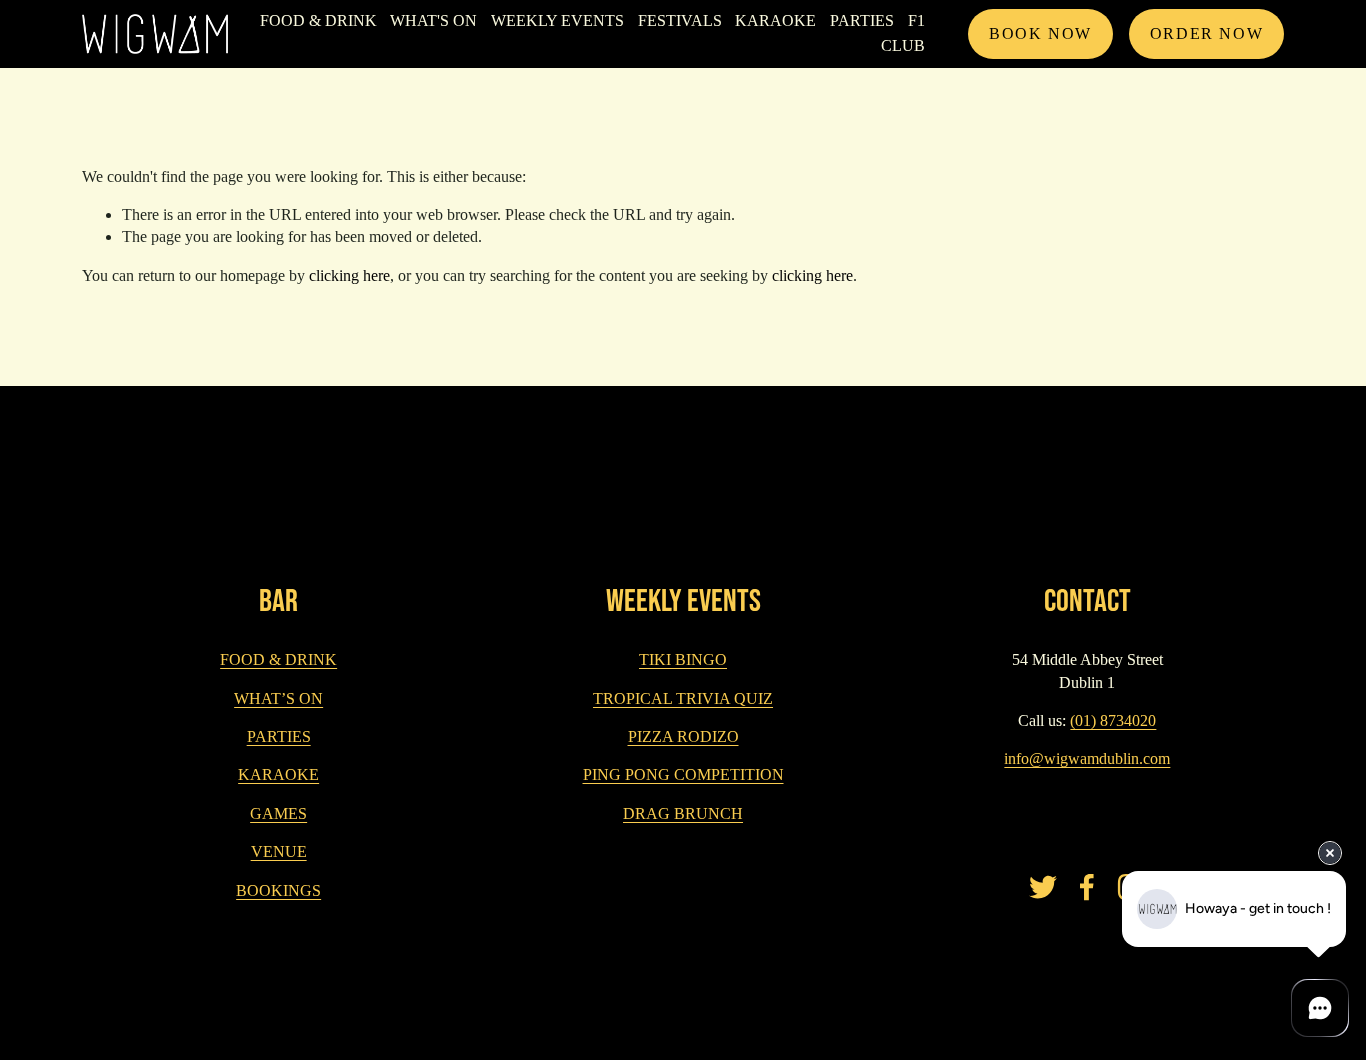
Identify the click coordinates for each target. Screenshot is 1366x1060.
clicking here (349, 275)
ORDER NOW (1206, 33)
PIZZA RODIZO (683, 736)
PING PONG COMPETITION (683, 774)
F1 (916, 20)
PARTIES (279, 736)
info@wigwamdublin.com (1087, 758)
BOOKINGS (278, 890)
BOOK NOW (1040, 33)
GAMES (278, 813)
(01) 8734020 (1113, 720)
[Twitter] (1043, 887)
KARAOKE (775, 20)
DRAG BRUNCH (683, 813)
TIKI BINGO (683, 659)
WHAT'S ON (433, 20)
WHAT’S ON (278, 698)
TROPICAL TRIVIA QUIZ (683, 698)
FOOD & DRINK (318, 20)
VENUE (279, 851)
